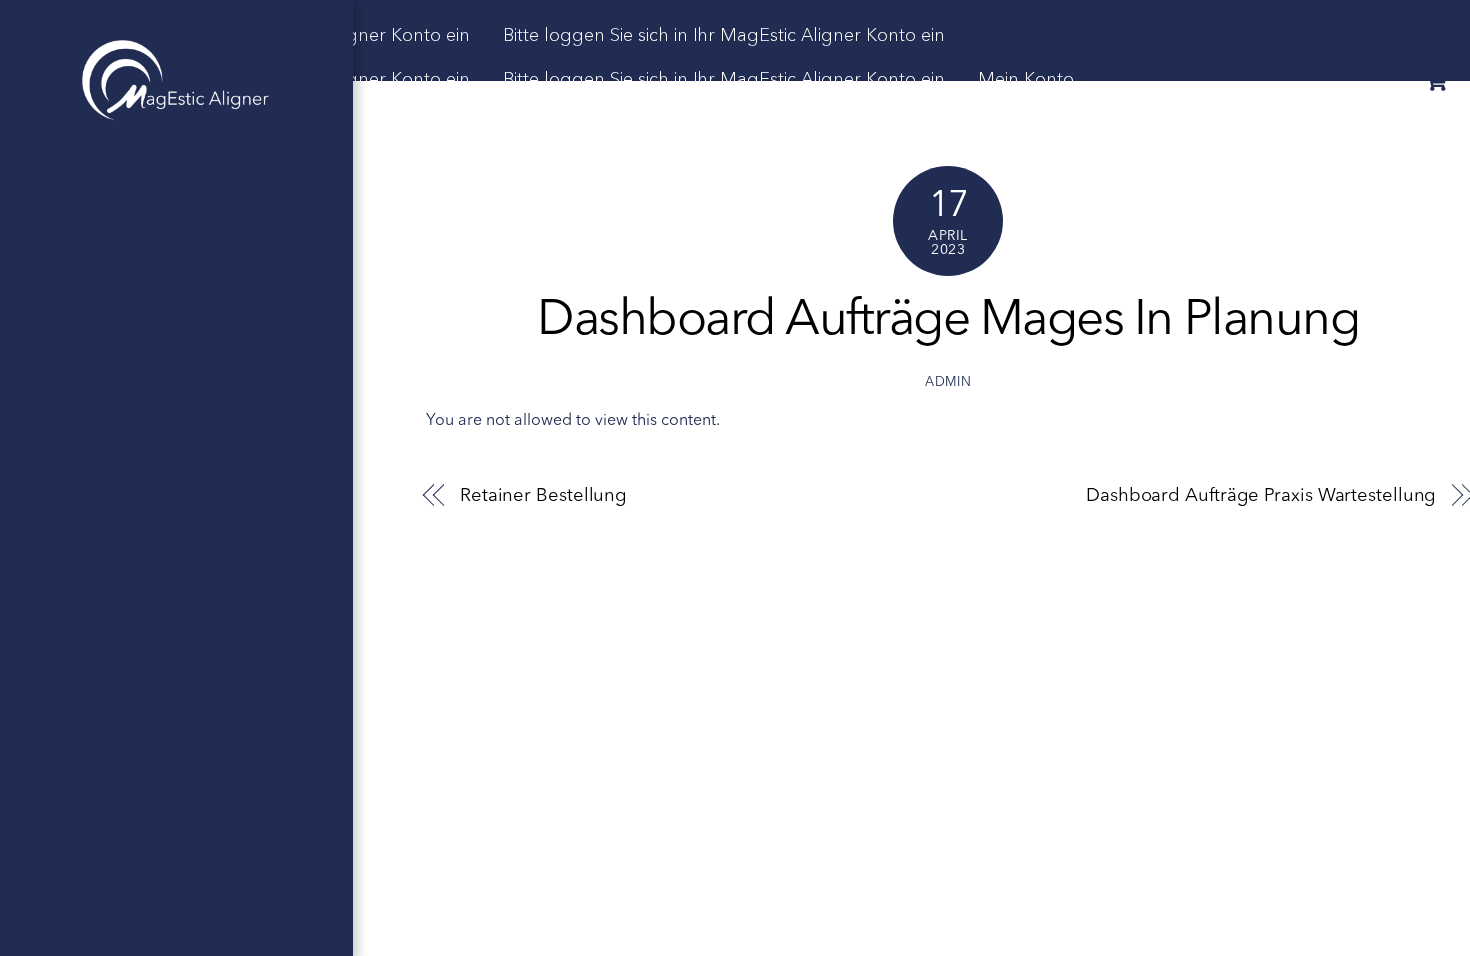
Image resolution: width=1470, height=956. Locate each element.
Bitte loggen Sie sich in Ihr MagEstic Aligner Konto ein (724, 35)
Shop (999, 124)
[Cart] (1436, 81)
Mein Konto (1026, 79)
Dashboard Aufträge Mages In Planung (948, 321)
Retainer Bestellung (543, 496)
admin (948, 382)
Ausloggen (1100, 124)
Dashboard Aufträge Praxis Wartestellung (1261, 496)
